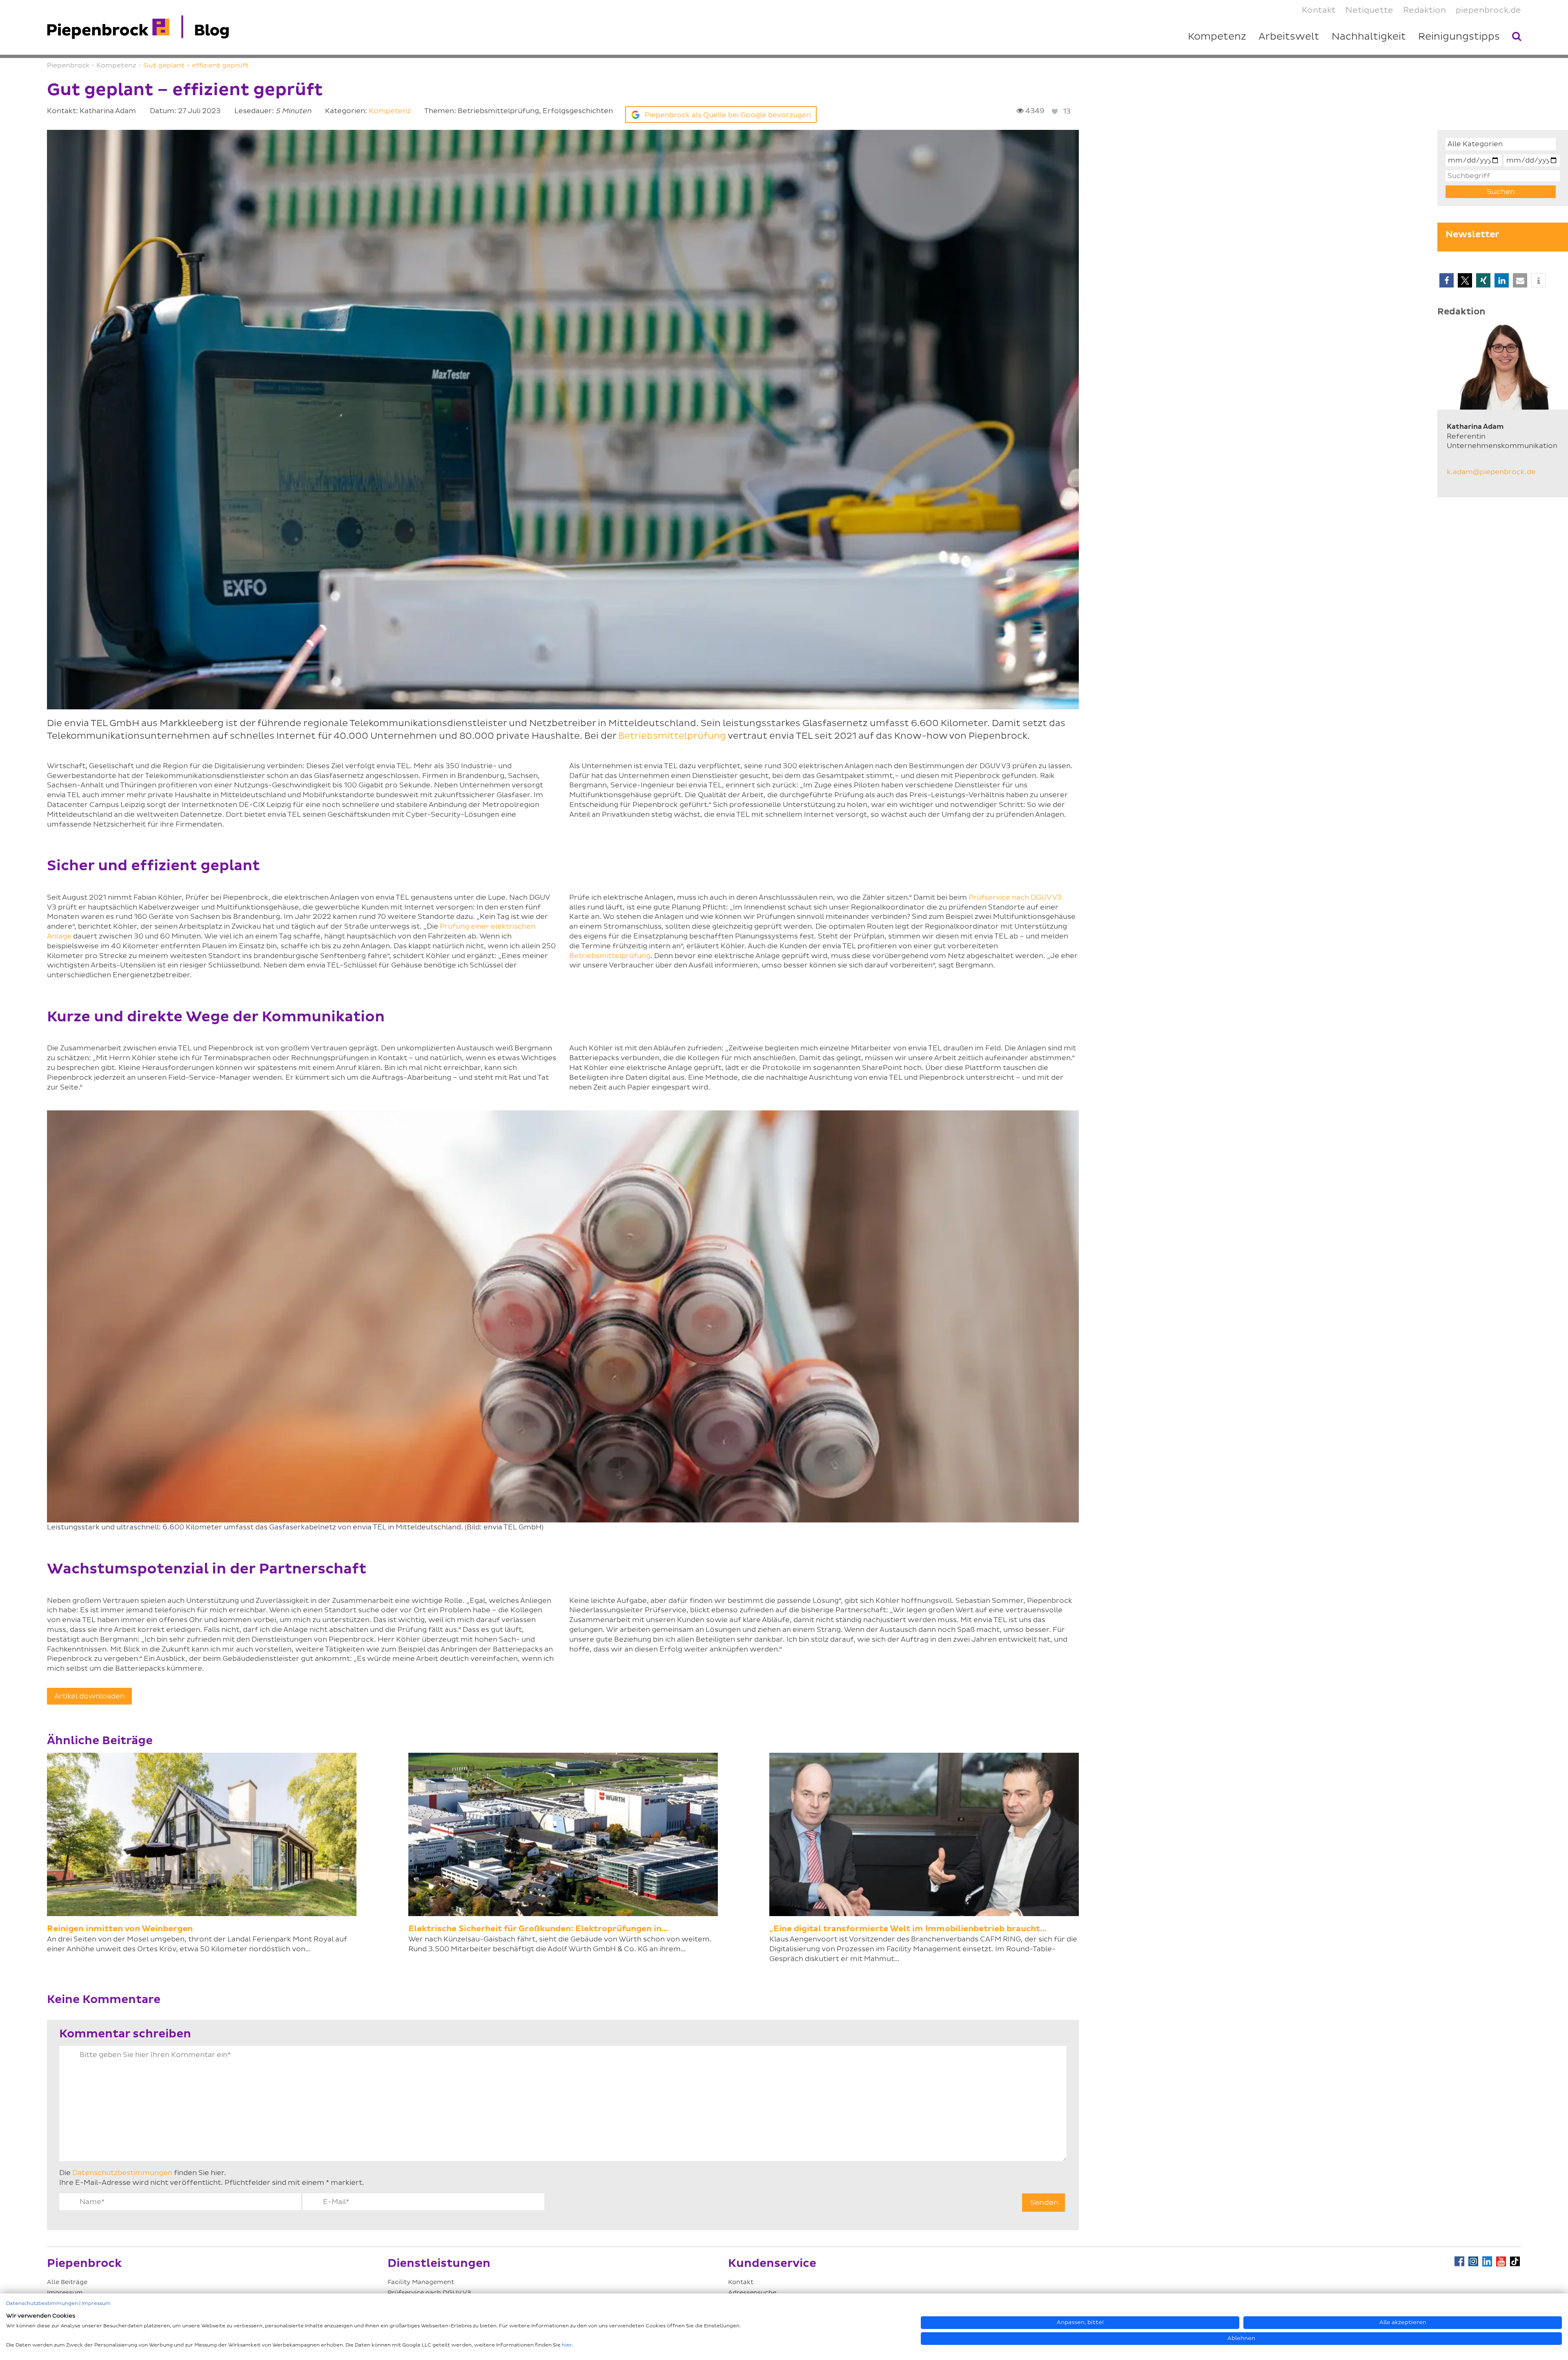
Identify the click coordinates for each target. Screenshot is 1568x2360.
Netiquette (1369, 10)
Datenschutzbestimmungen (122, 2173)
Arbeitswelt (1289, 37)
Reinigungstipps (1459, 37)
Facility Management (421, 2282)
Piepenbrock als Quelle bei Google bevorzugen (728, 115)
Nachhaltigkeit (1369, 37)
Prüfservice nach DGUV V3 (1015, 897)
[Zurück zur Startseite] (138, 27)
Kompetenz (390, 111)
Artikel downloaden (89, 1696)
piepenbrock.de (1488, 10)
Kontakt (741, 2282)
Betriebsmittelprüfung (672, 736)
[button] (1447, 280)
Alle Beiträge (67, 2282)
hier (567, 2345)
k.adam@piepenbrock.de (1491, 472)
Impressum (96, 2303)
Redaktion (1424, 10)
